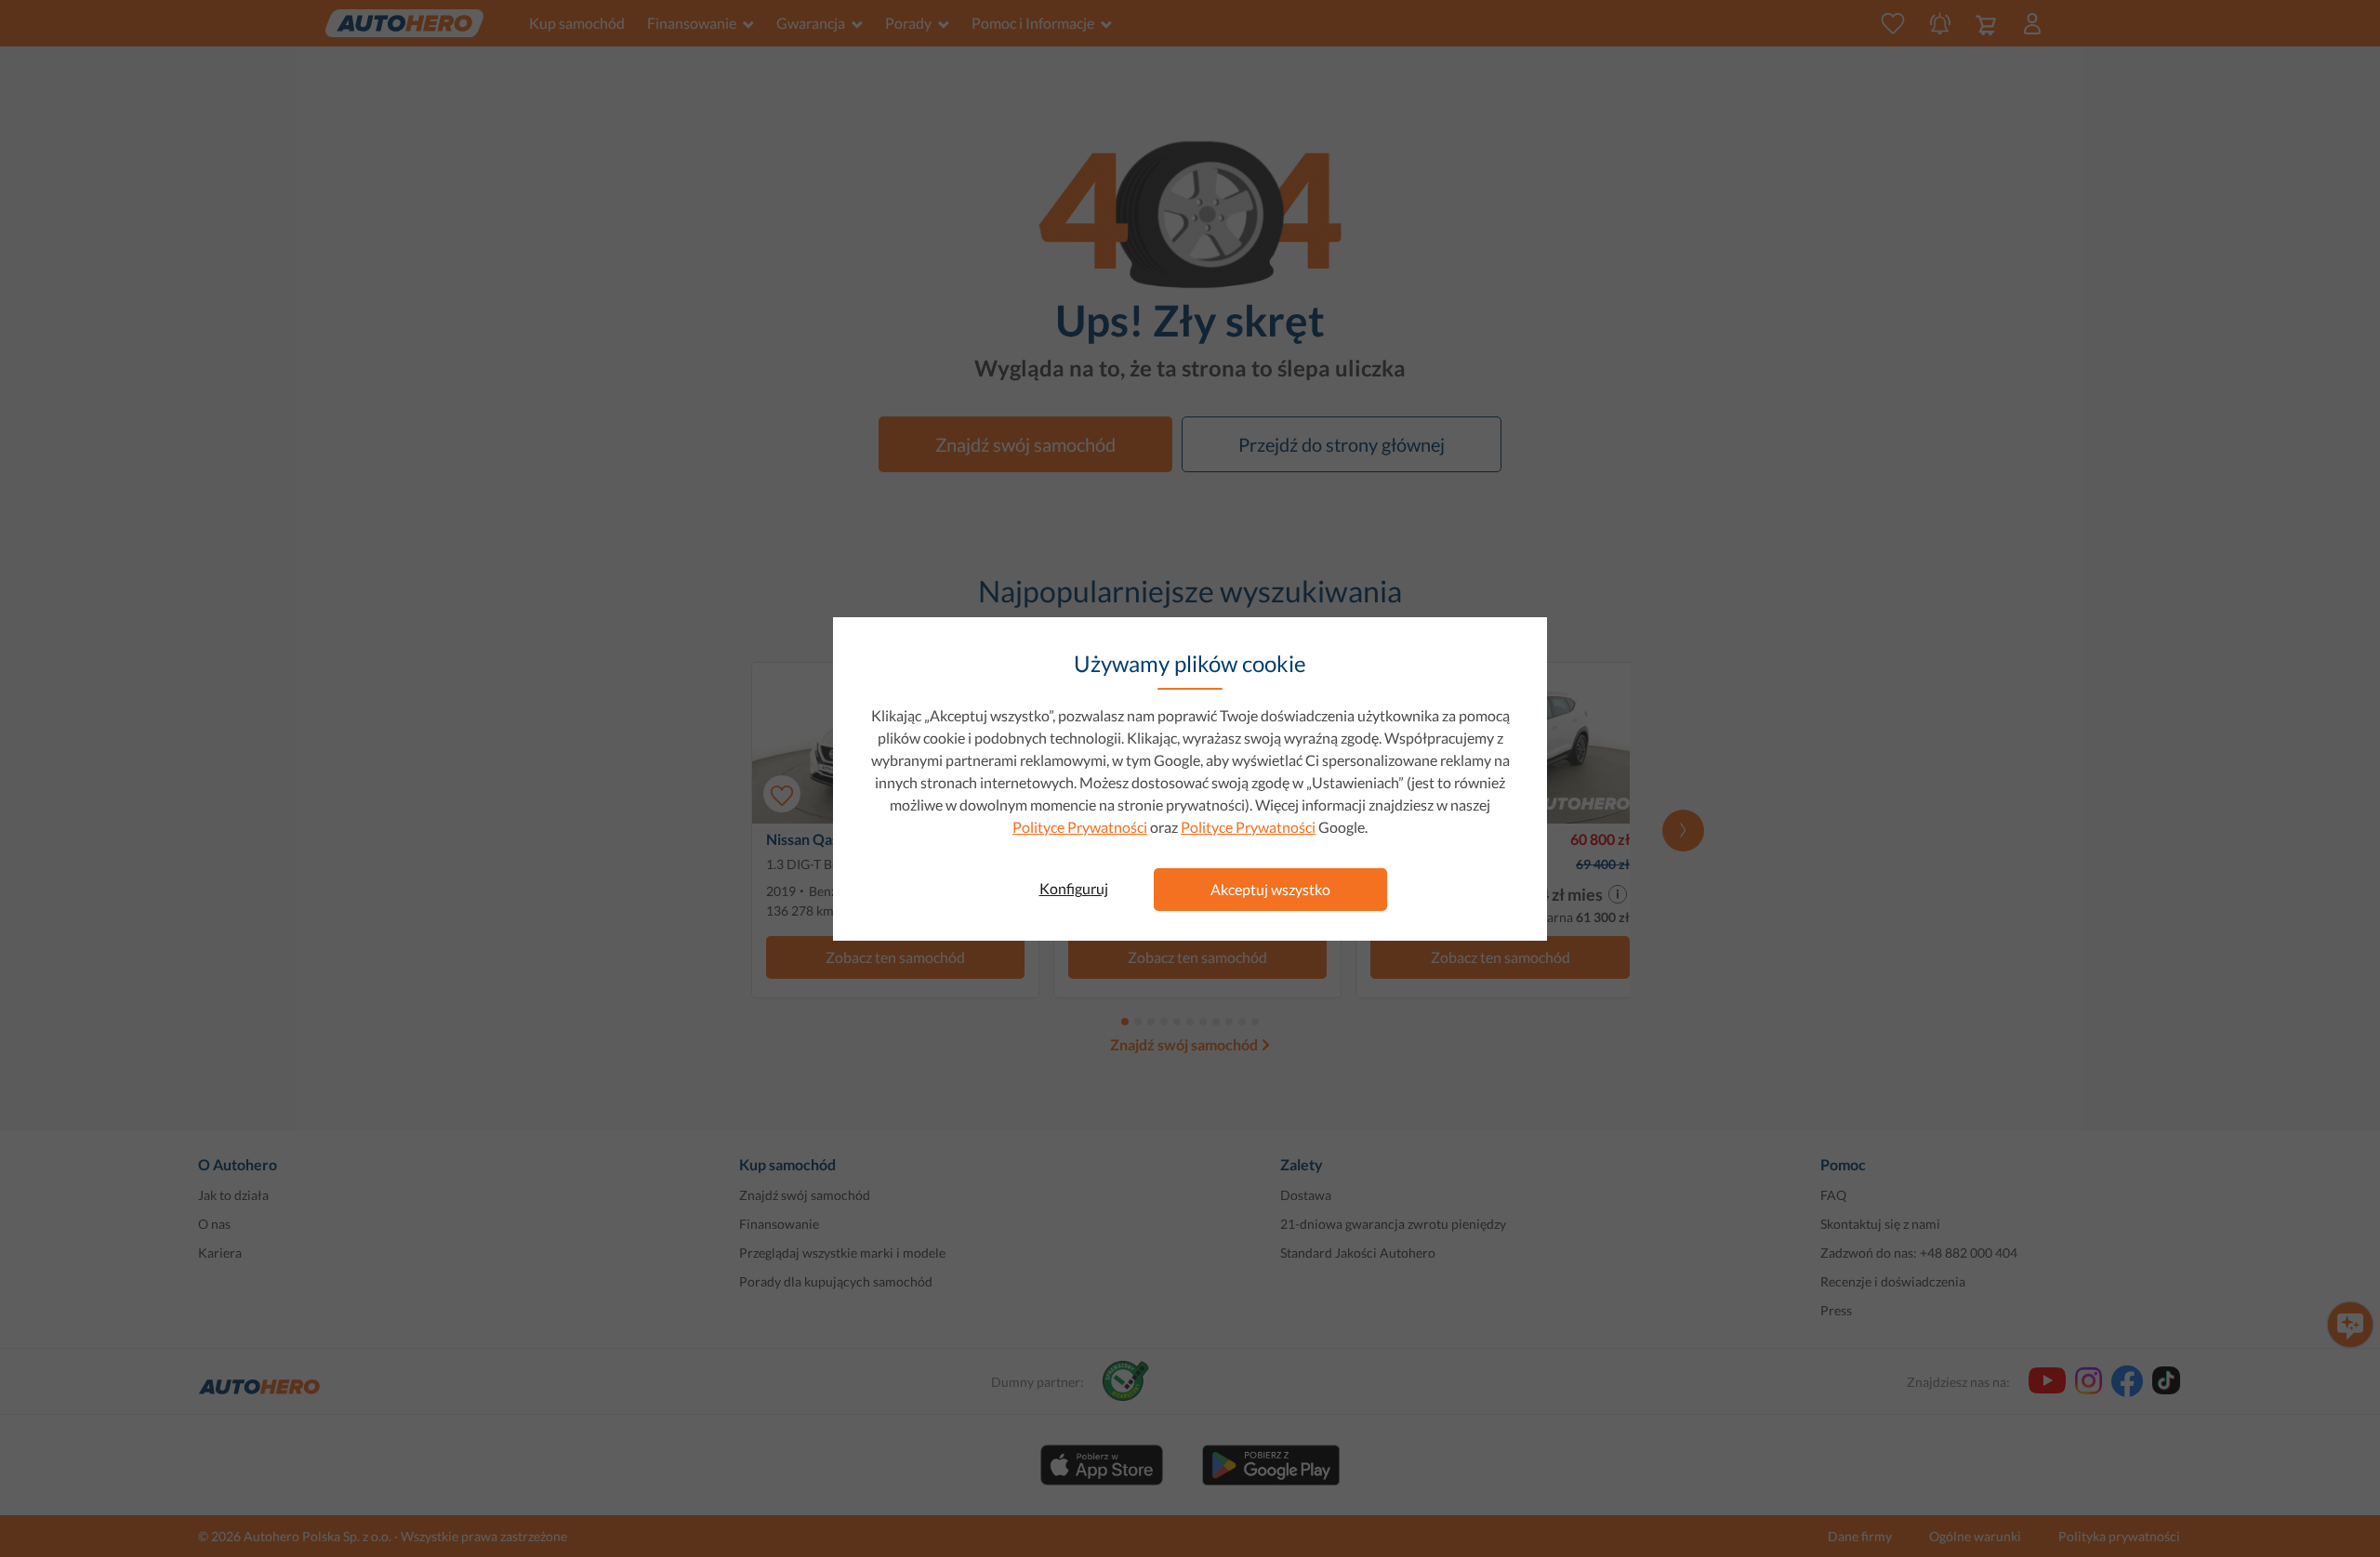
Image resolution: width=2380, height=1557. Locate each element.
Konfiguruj (1074, 888)
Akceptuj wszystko (1270, 889)
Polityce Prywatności (1080, 827)
